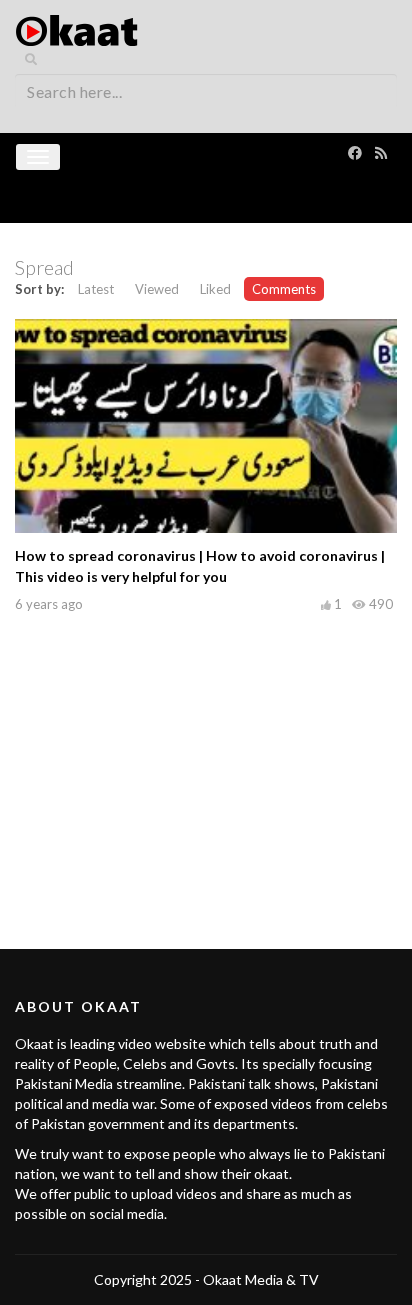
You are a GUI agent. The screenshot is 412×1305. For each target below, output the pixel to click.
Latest (96, 289)
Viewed (157, 289)
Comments (284, 289)
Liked (215, 289)
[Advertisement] (206, 759)
